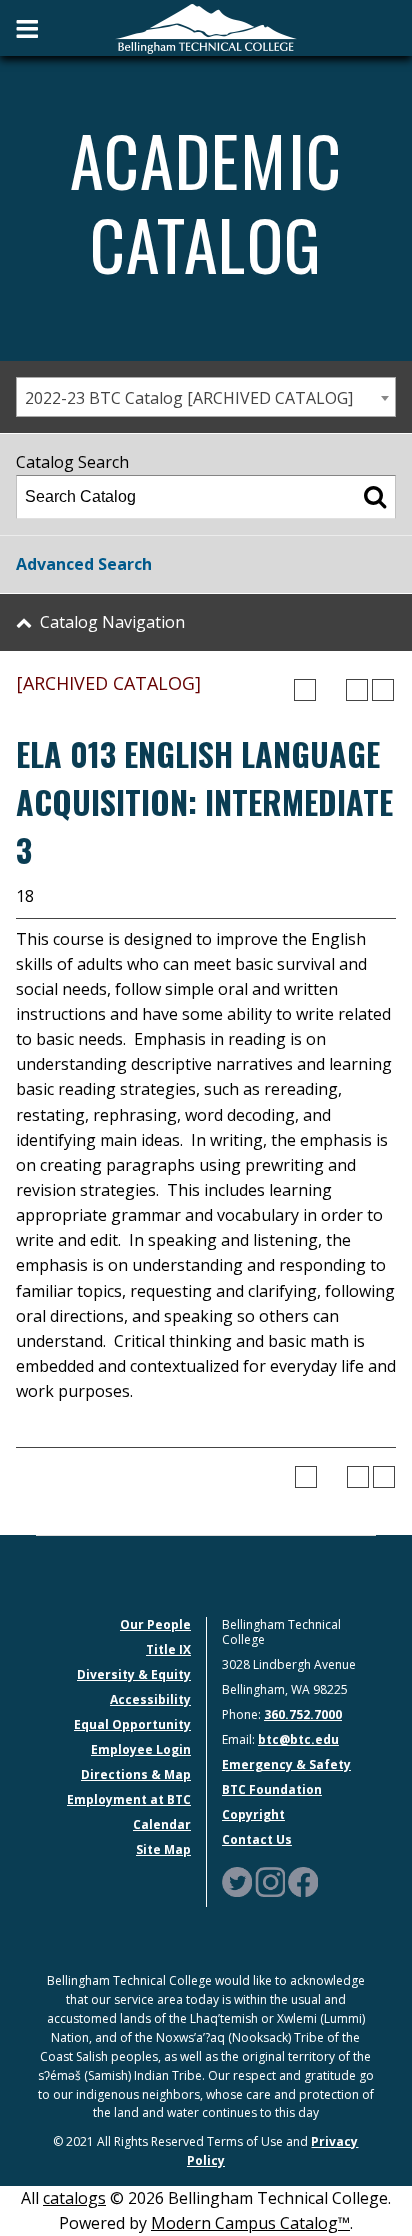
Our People (155, 1624)
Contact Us (257, 1839)
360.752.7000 (303, 1714)
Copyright (253, 1814)
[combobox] (206, 397)
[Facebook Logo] (303, 1881)
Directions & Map (136, 1774)
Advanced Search (84, 564)
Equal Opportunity (132, 1724)
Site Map (163, 1849)
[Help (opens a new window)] (383, 690)
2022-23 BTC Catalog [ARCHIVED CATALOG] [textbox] (189, 398)
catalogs (74, 2198)
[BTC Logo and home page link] (206, 27)
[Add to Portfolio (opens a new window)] (305, 690)
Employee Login (141, 1749)
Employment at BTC (129, 1799)
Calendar (162, 1824)
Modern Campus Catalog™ (250, 2223)
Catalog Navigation (112, 622)
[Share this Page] (331, 690)
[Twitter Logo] (237, 1881)
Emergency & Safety (286, 1764)
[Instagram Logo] (270, 1881)
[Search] (375, 497)
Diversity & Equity (134, 1674)
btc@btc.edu (298, 1739)
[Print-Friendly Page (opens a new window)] (357, 690)
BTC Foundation (272, 1789)
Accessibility (150, 1699)
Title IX (168, 1649)
